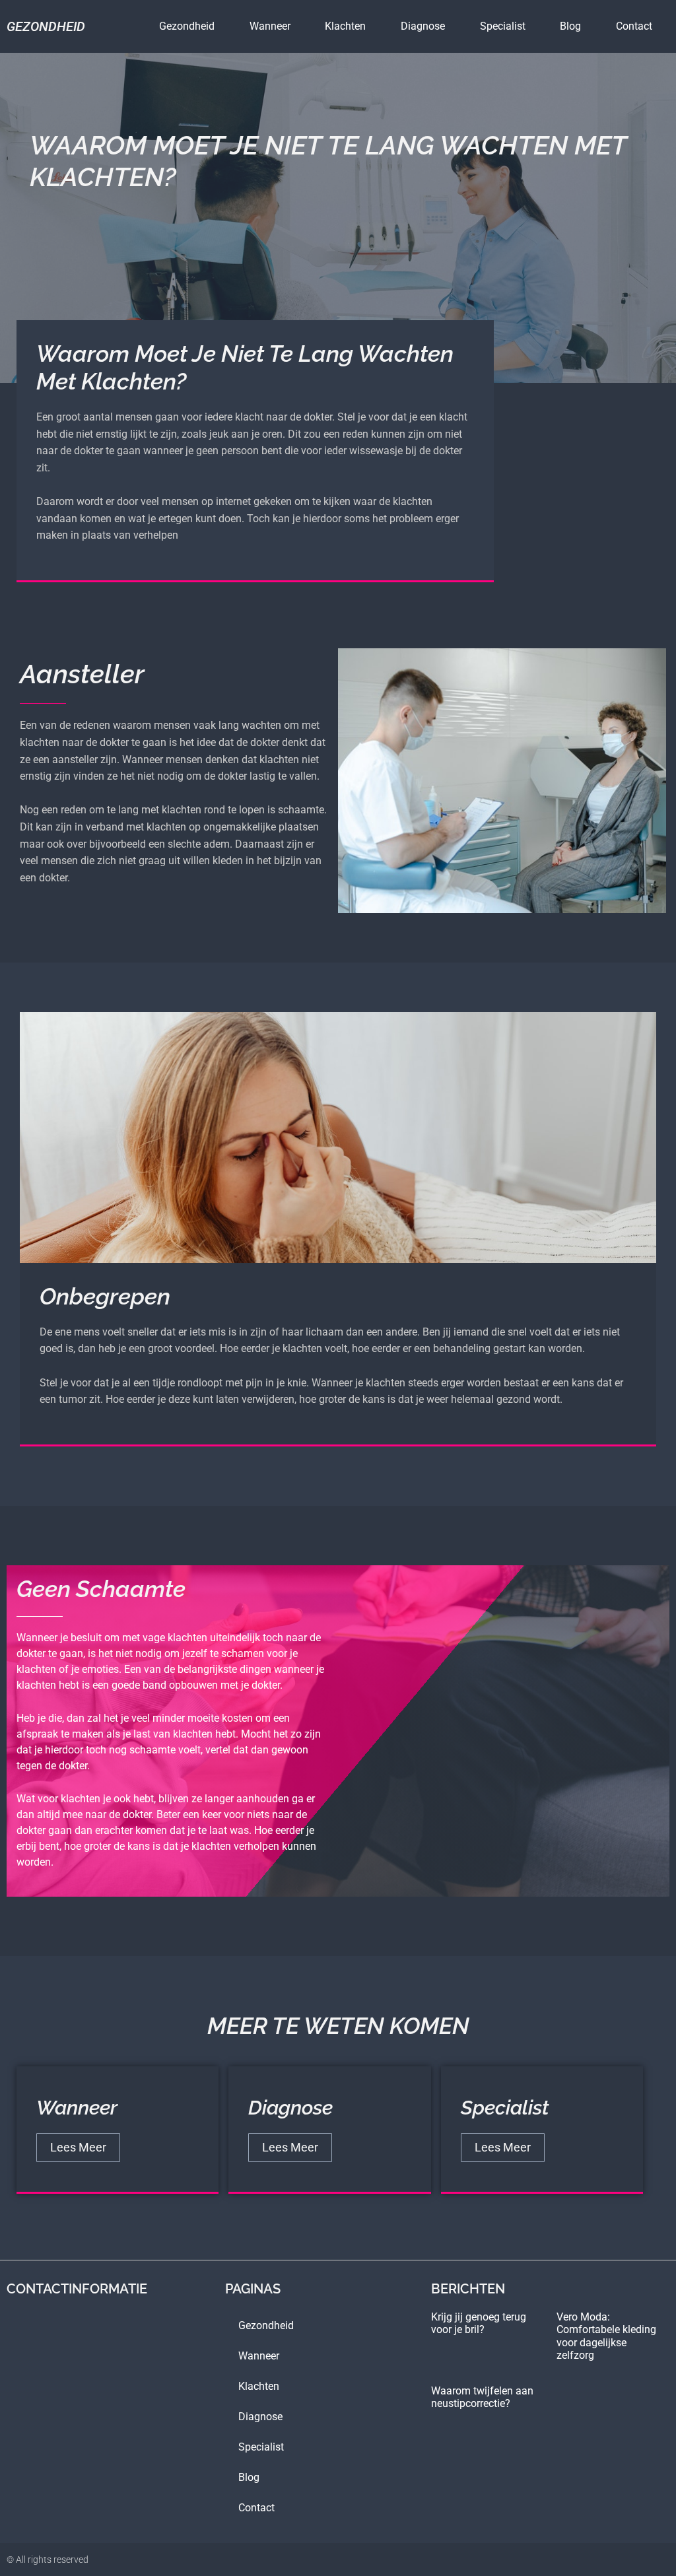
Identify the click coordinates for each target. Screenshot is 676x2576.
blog (570, 26)
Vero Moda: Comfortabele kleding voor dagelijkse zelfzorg (606, 2336)
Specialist (503, 26)
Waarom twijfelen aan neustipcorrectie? (482, 2397)
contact (634, 26)
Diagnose (423, 26)
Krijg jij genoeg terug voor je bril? (479, 2323)
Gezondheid (46, 26)
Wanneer (270, 26)
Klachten (345, 26)
